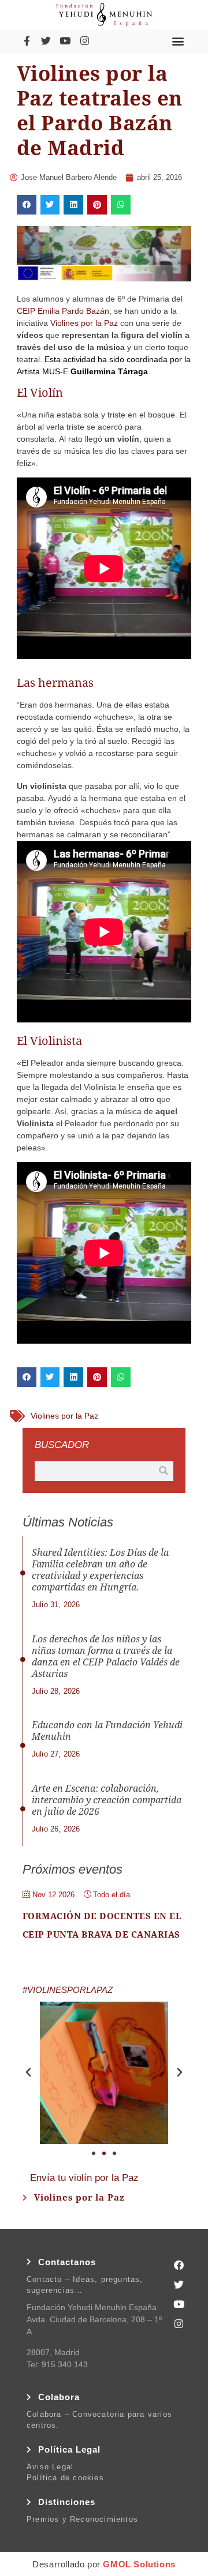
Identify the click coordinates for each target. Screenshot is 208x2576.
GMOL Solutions (139, 2564)
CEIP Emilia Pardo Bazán (63, 311)
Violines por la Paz (84, 323)
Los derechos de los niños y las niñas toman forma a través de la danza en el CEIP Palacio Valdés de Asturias (106, 1656)
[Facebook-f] (27, 41)
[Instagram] (84, 41)
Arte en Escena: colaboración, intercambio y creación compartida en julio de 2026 (107, 1800)
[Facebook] (179, 2265)
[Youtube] (65, 41)
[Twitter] (46, 41)
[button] (178, 41)
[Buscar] (164, 1471)
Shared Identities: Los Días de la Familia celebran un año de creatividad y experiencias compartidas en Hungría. (100, 1570)
